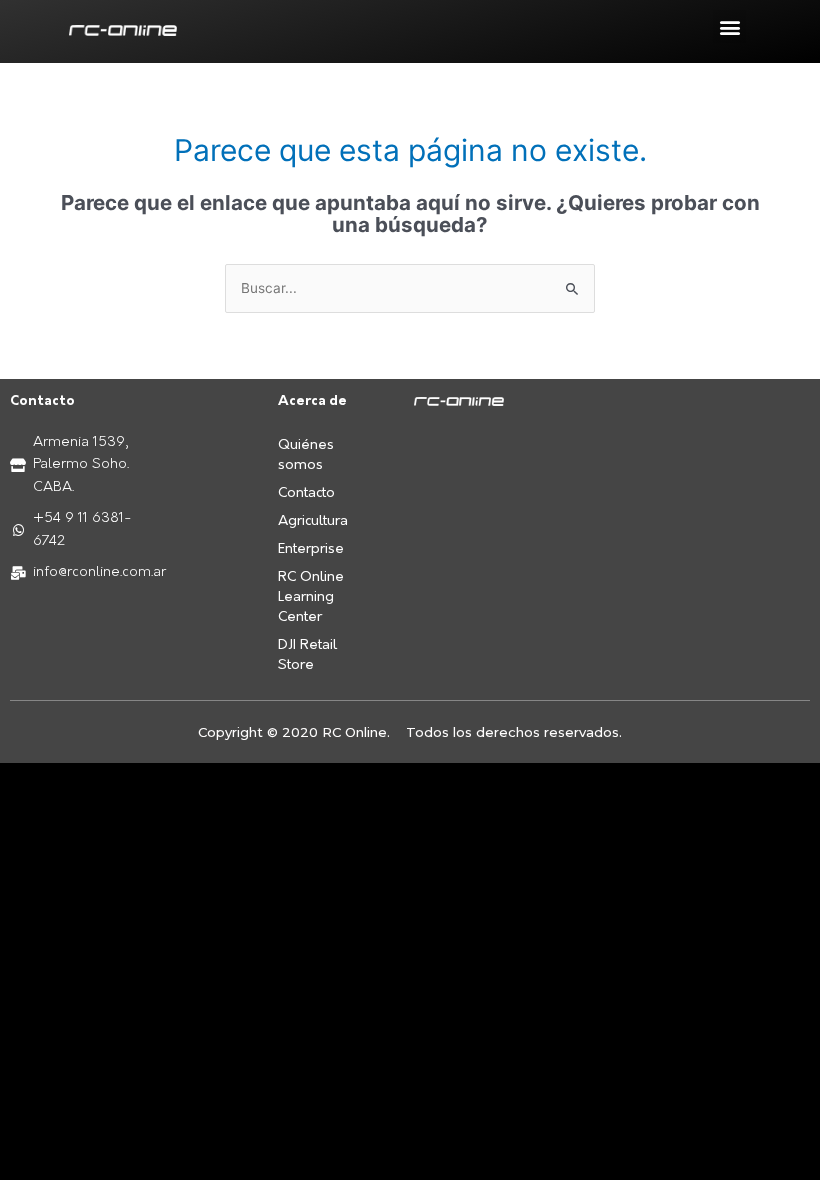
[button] (729, 26)
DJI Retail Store (307, 655)
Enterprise (311, 549)
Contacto (306, 493)
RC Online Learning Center (311, 597)
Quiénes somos (306, 455)
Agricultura (313, 521)
